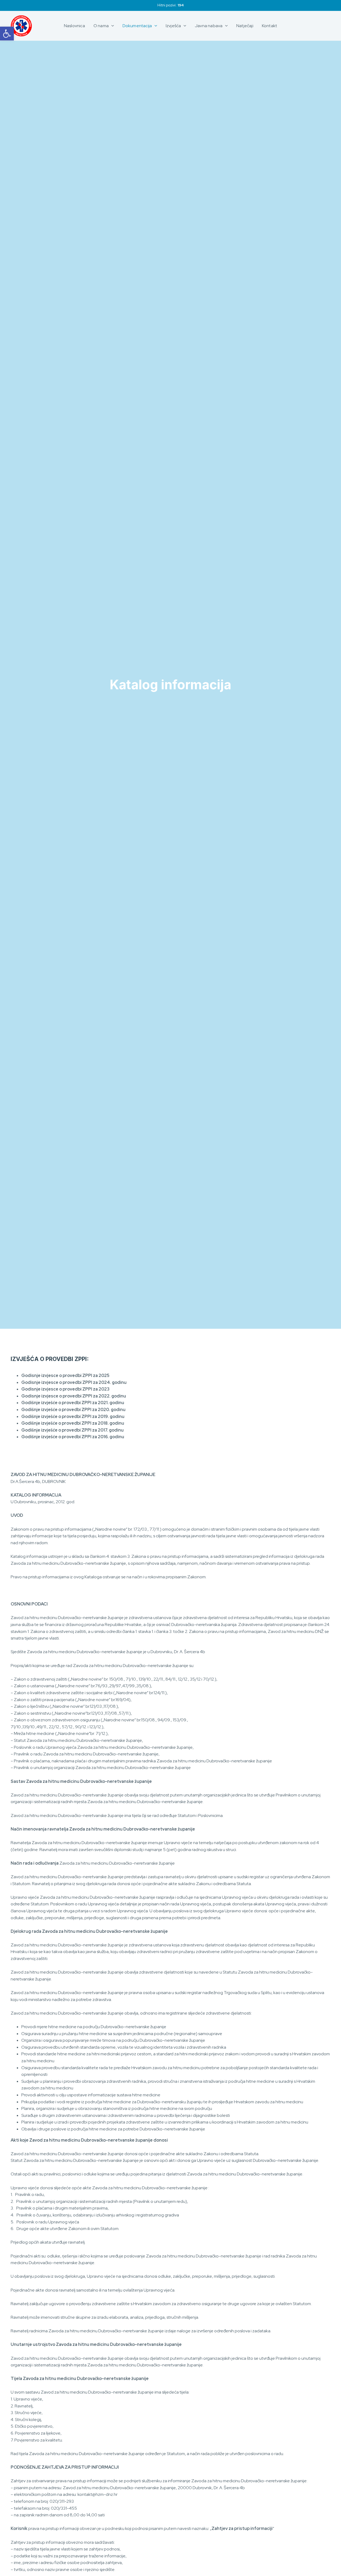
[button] (111, 26)
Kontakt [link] (269, 26)
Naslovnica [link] (74, 26)
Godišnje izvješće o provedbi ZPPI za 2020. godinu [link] (73, 1410)
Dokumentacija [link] (137, 26)
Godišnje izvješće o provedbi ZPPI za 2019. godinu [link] (73, 1417)
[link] (7, 34)
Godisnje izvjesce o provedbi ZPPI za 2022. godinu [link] (74, 1396)
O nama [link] (101, 26)
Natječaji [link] (245, 26)
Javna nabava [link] (209, 26)
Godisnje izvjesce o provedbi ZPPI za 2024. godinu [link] (74, 1382)
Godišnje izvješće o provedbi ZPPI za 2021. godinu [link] (73, 1403)
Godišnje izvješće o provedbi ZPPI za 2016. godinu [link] (73, 1437)
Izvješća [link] (173, 26)
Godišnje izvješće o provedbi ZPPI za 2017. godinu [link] (72, 1430)
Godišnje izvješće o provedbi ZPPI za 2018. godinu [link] (73, 1423)
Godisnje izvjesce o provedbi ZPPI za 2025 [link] (65, 1375)
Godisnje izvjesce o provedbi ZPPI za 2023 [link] (65, 1389)
